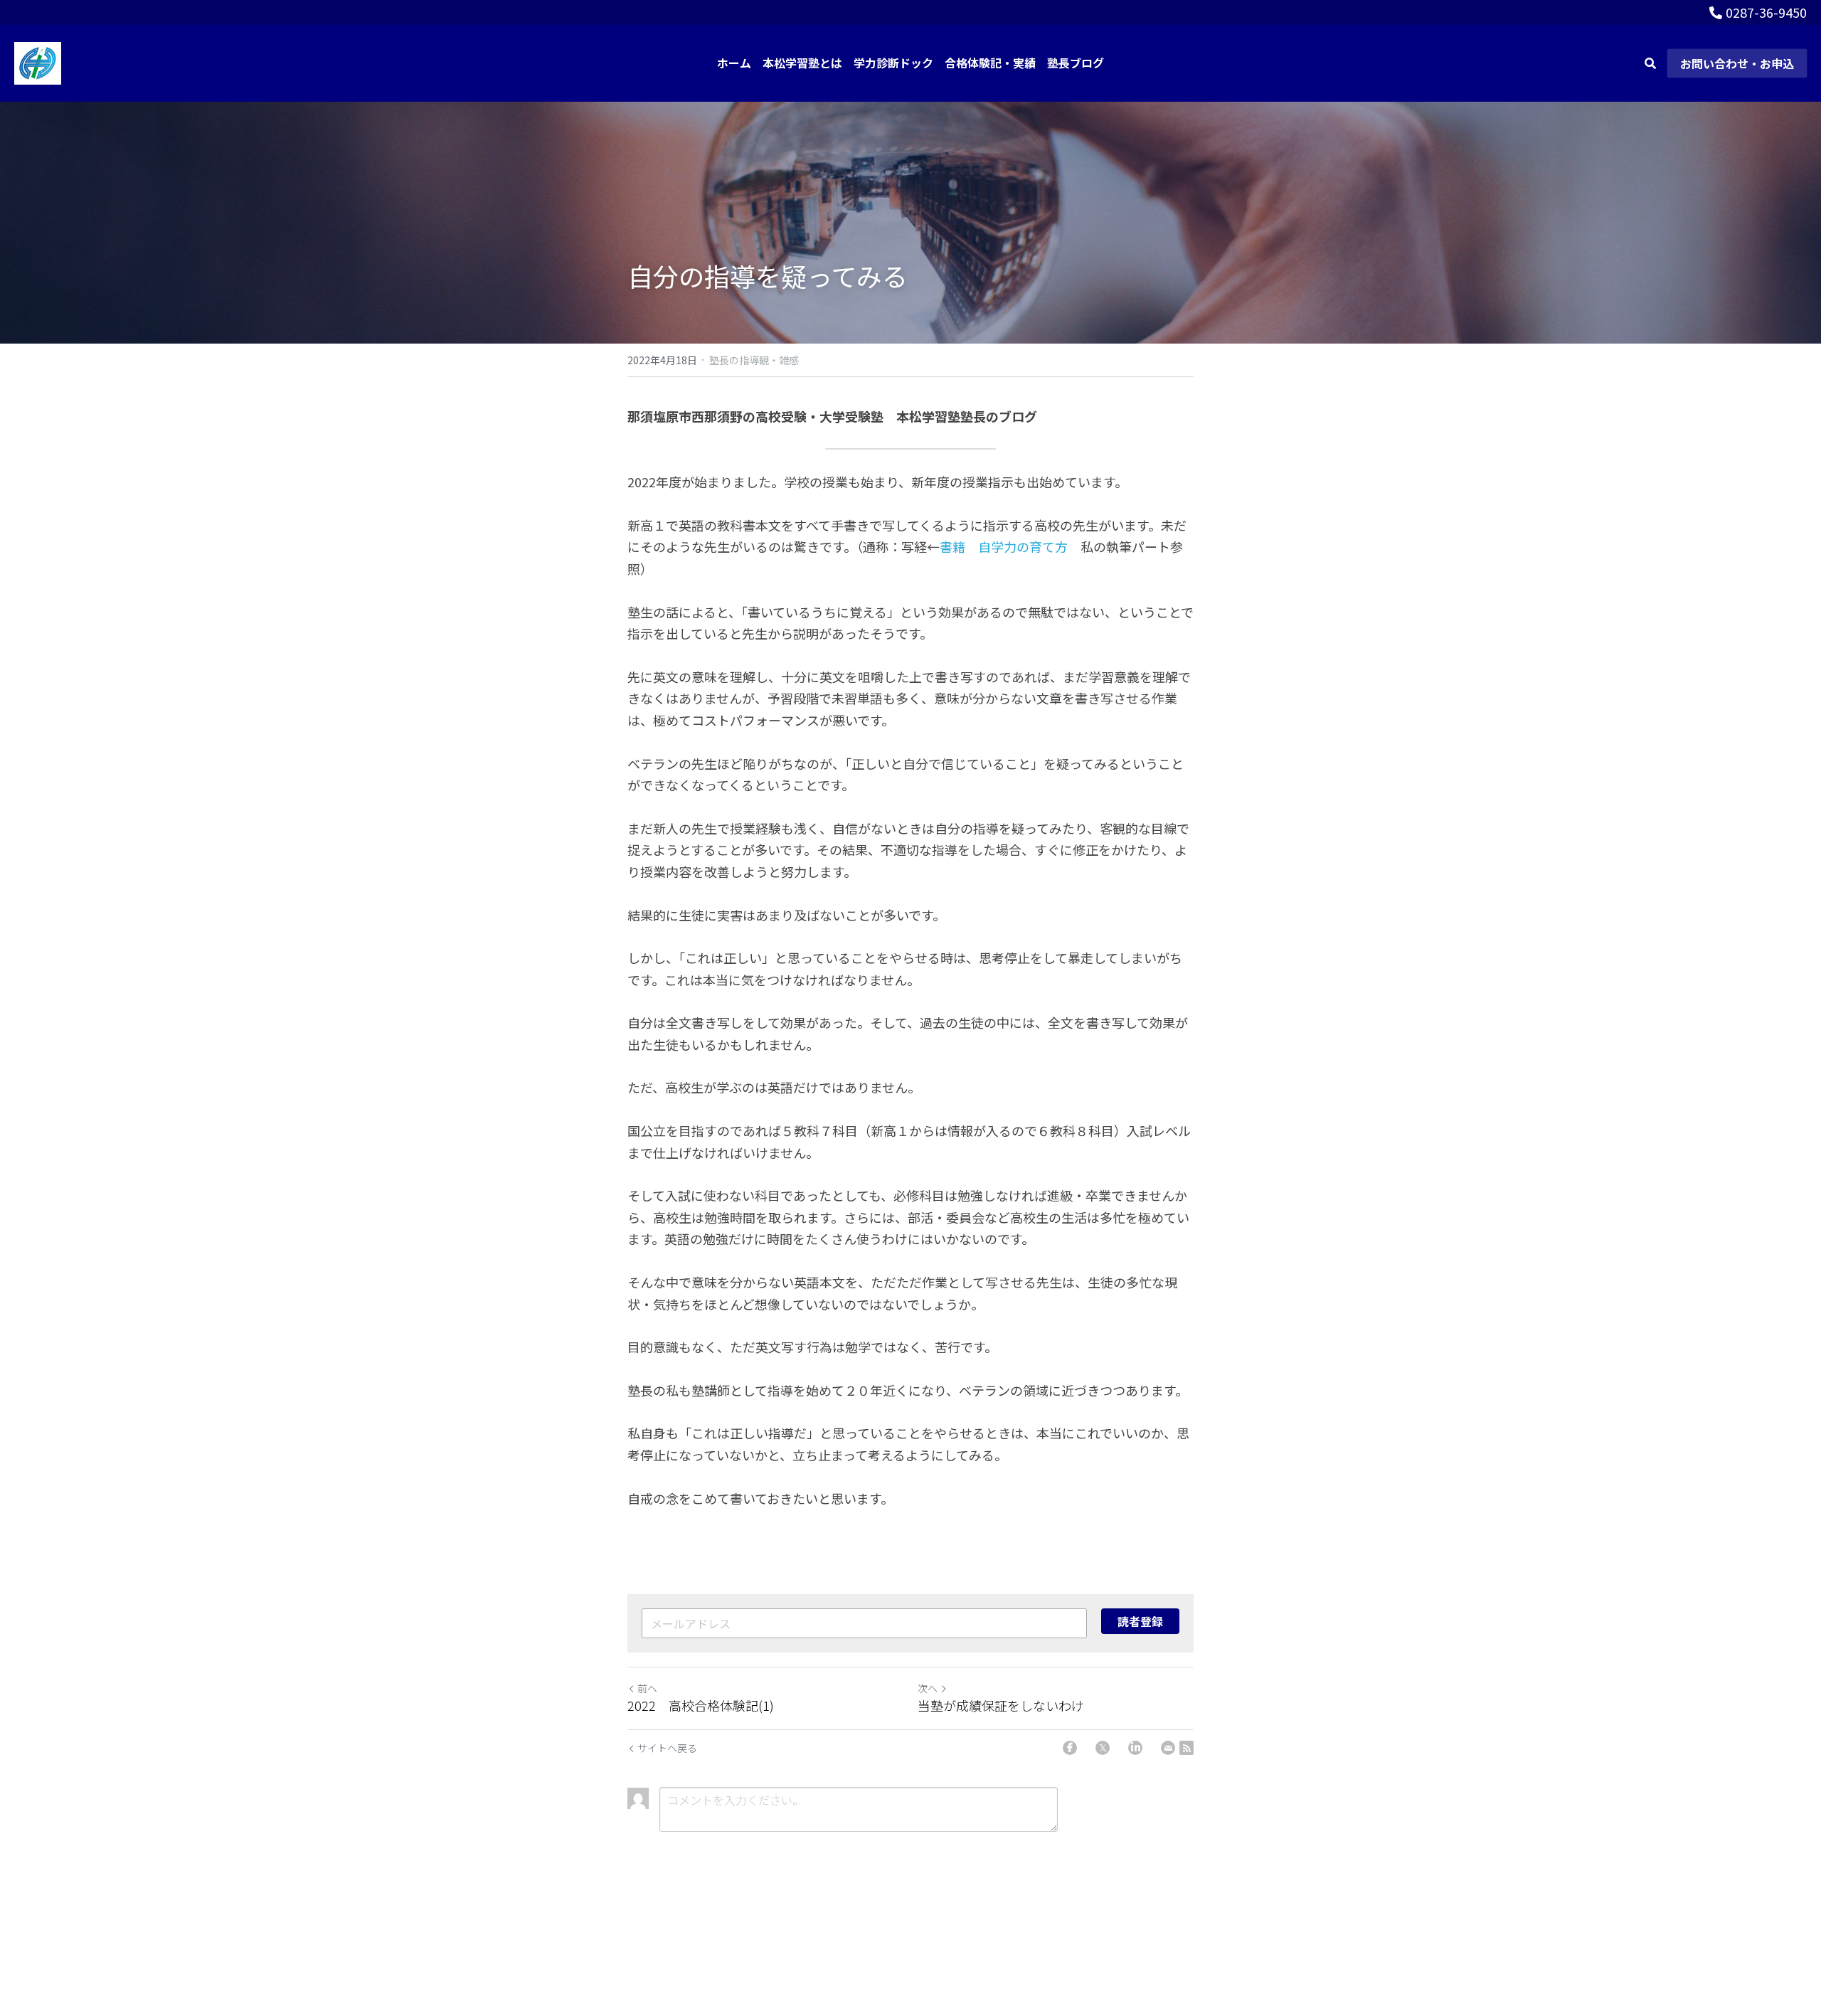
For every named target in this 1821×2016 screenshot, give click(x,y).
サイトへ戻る (667, 1748)
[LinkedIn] (1135, 1748)
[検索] (1650, 63)
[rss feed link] (1186, 1748)
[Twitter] (1103, 1748)
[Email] (1168, 1748)
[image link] (38, 62)
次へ (928, 1688)
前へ (647, 1688)
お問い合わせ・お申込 (1737, 63)
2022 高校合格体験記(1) (701, 1705)
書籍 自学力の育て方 (1004, 546)
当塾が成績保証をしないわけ (1001, 1705)
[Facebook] (1070, 1748)
